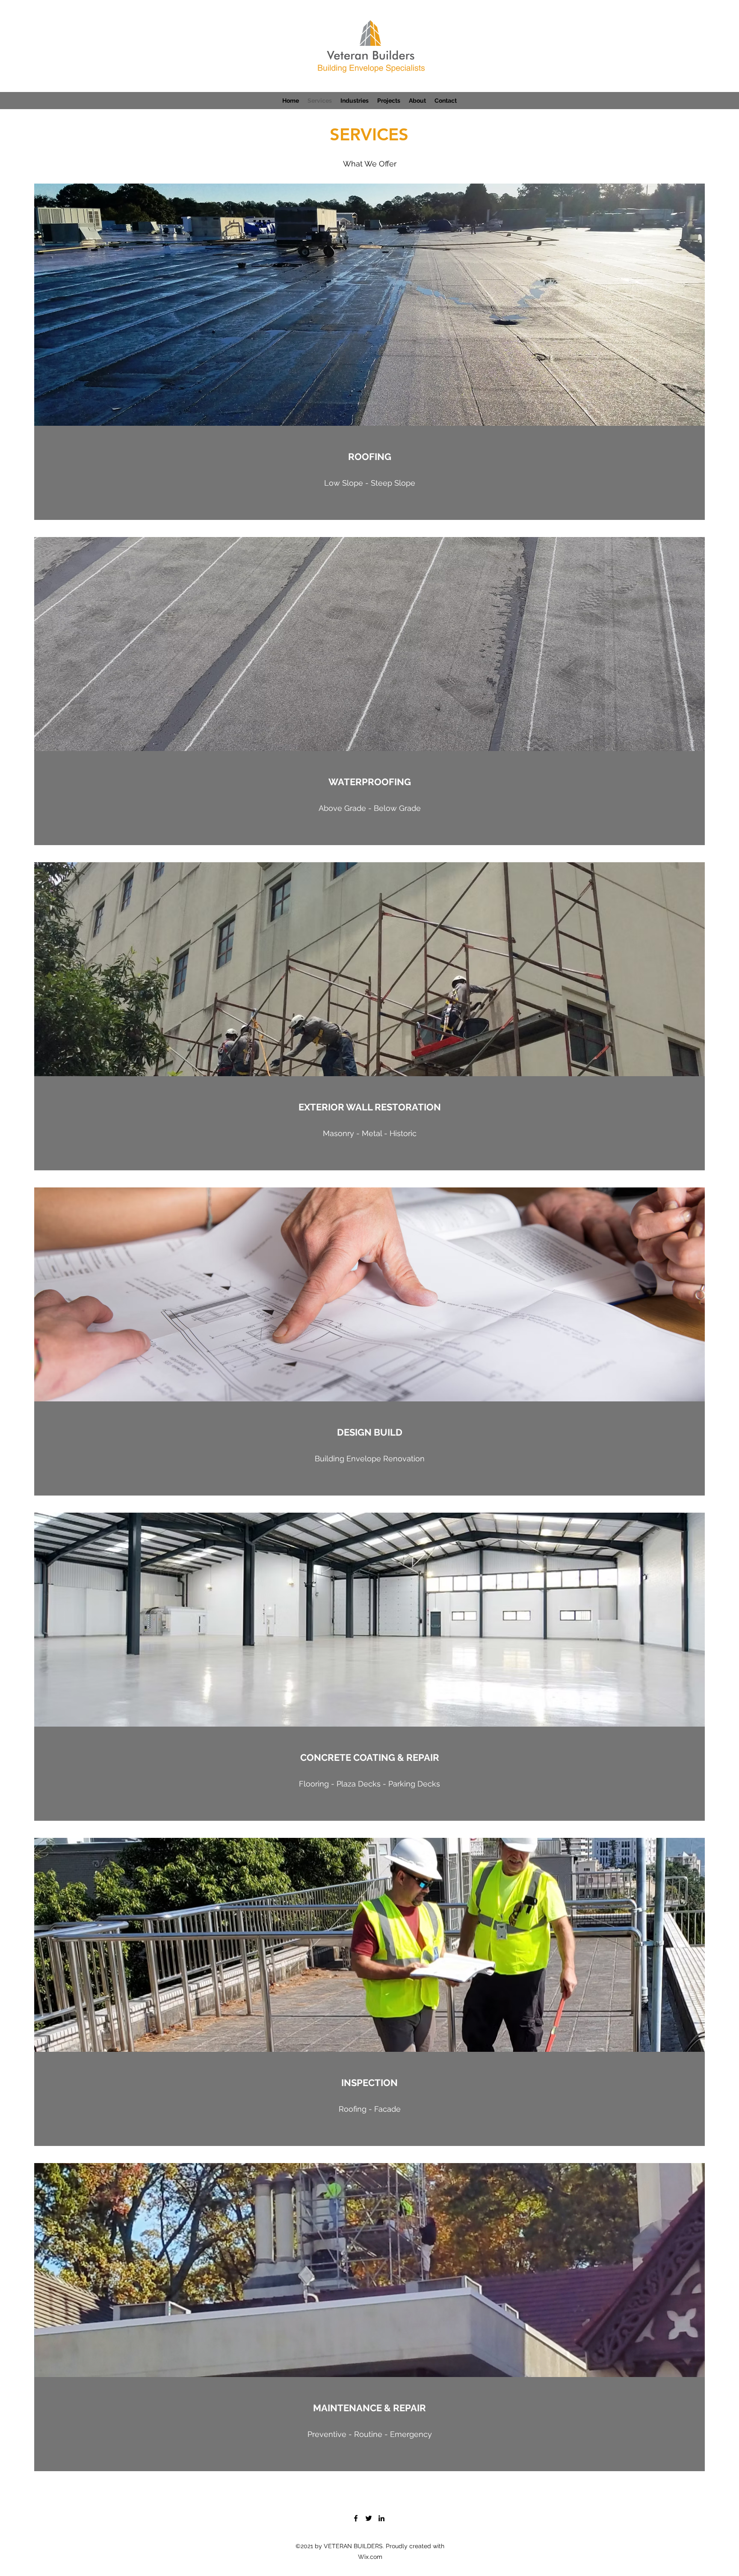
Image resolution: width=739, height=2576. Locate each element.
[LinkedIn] (381, 2518)
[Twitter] (369, 2518)
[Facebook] (356, 2518)
